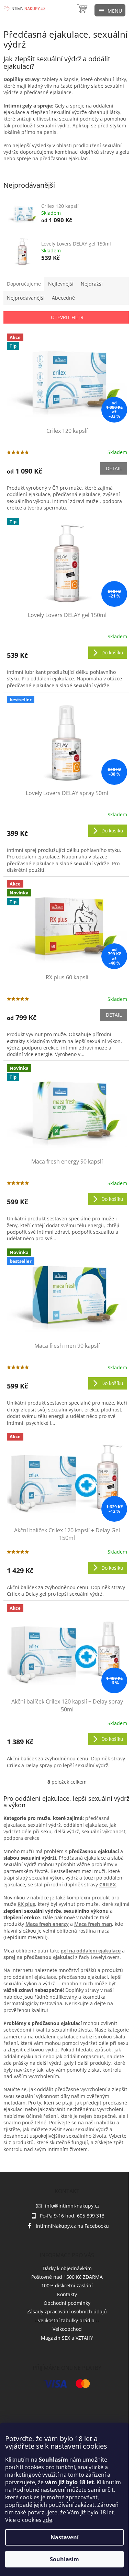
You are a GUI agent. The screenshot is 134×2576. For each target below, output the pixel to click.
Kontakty (67, 2294)
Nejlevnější (61, 284)
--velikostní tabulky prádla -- (67, 2320)
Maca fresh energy (47, 1924)
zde (48, 2520)
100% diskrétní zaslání (67, 2285)
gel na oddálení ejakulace (91, 1951)
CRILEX (108, 1884)
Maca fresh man (93, 1924)
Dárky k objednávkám (67, 2268)
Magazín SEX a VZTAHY (67, 2338)
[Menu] (110, 10)
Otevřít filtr (67, 317)
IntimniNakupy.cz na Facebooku (72, 2226)
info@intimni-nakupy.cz (72, 2206)
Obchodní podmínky (67, 2303)
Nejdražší (92, 284)
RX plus (26, 1904)
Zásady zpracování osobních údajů (67, 2311)
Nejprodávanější (26, 298)
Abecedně (63, 298)
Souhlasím (64, 2559)
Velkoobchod (67, 2329)
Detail (114, 468)
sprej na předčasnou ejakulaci (39, 1957)
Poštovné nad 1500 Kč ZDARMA (67, 2277)
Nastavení (65, 2537)
